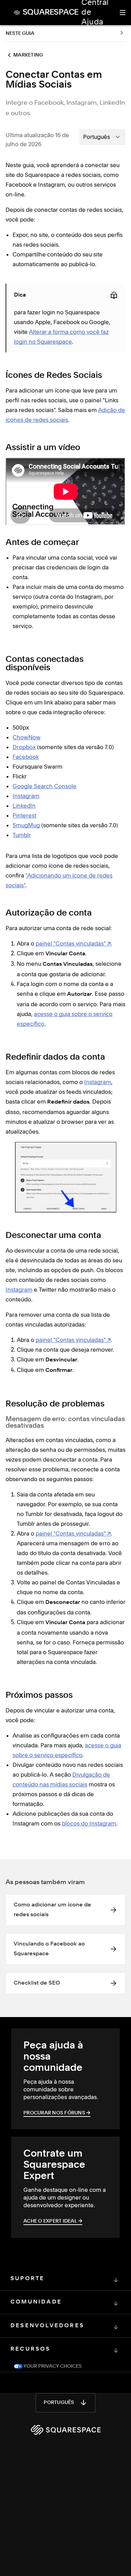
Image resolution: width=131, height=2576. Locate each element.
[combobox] (102, 137)
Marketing (28, 55)
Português (59, 2403)
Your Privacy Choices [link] (52, 2366)
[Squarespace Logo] (66, 2430)
